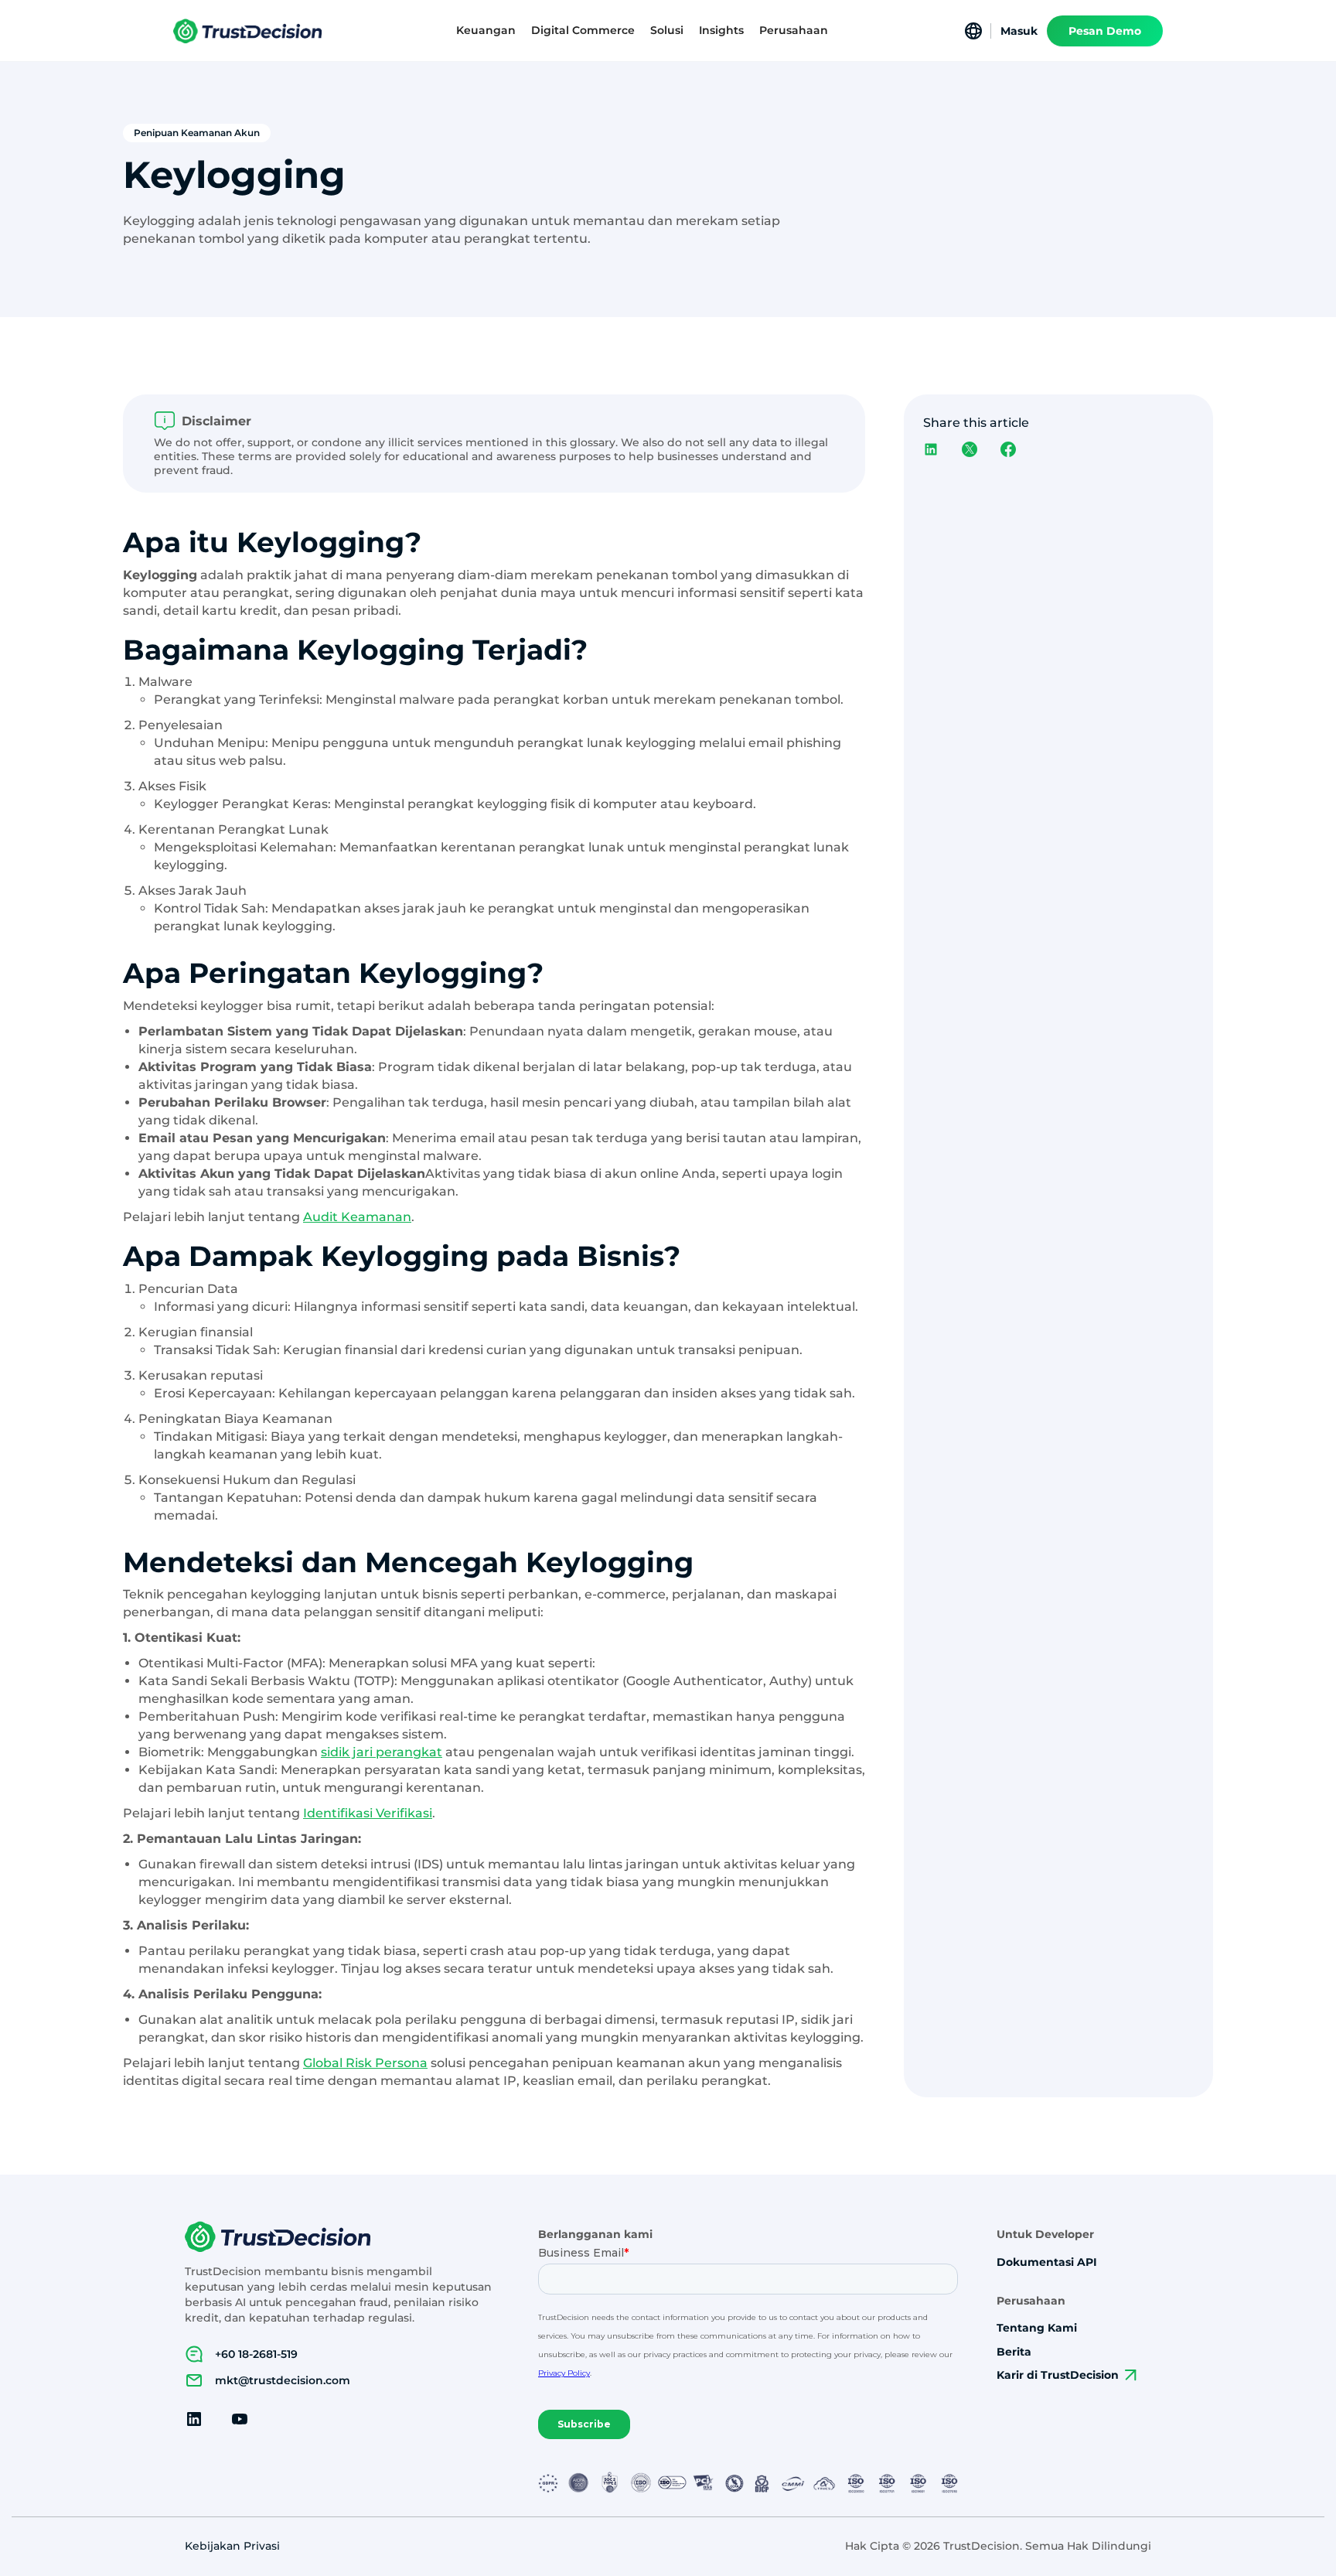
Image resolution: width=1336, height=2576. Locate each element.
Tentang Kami (1037, 2328)
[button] (486, 31)
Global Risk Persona (365, 2063)
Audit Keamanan (357, 1217)
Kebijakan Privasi (232, 2546)
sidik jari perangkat (382, 1752)
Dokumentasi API (1047, 2262)
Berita (1014, 2352)
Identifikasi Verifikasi (368, 1813)
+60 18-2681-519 (256, 2354)
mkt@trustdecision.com (283, 2380)
